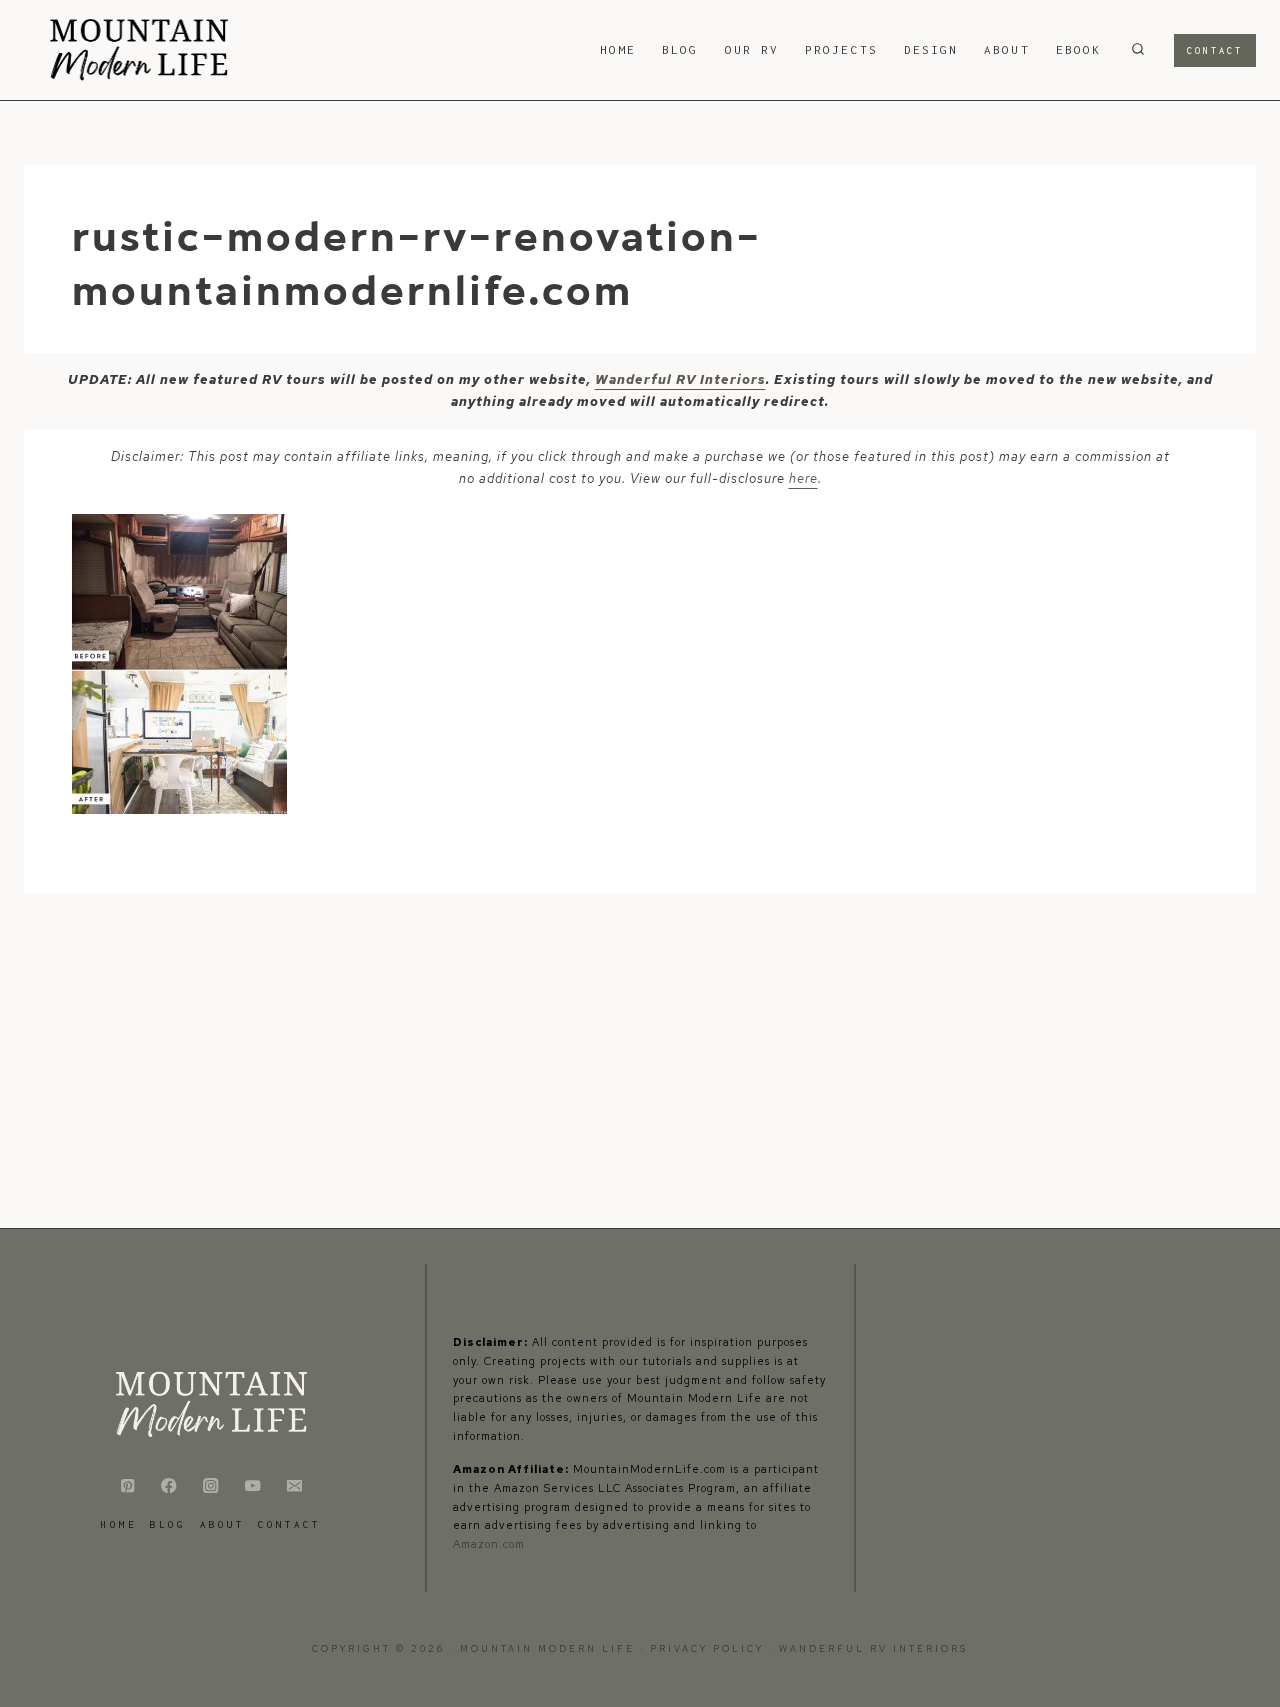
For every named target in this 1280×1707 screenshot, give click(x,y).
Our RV (752, 49)
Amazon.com (489, 1544)
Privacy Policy (709, 1649)
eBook (1078, 49)
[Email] (294, 1485)
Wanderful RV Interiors (680, 379)
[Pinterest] (127, 1485)
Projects (841, 49)
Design (931, 49)
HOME (618, 49)
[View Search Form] (1138, 50)
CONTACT (289, 1524)
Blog (680, 49)
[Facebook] (169, 1485)
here (803, 478)
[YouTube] (252, 1485)
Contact (1215, 50)
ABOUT (1006, 49)
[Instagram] (211, 1485)
